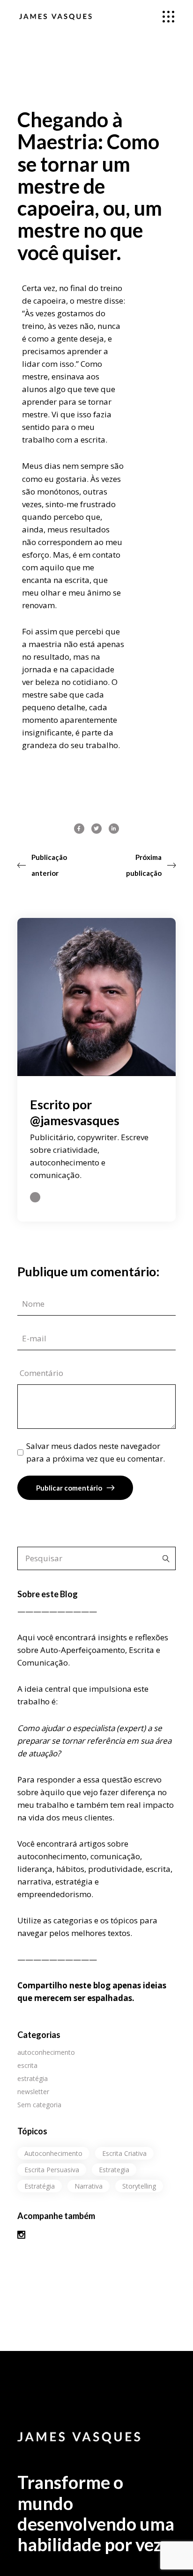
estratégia (33, 2078)
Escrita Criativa (124, 2153)
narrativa (89, 2186)
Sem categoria (39, 2105)
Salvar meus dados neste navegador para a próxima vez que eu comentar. (96, 1452)
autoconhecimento (46, 2052)
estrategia (114, 2170)
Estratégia (40, 2186)
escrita (27, 2065)
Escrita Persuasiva (52, 2170)
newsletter (33, 2092)
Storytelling (139, 2186)
